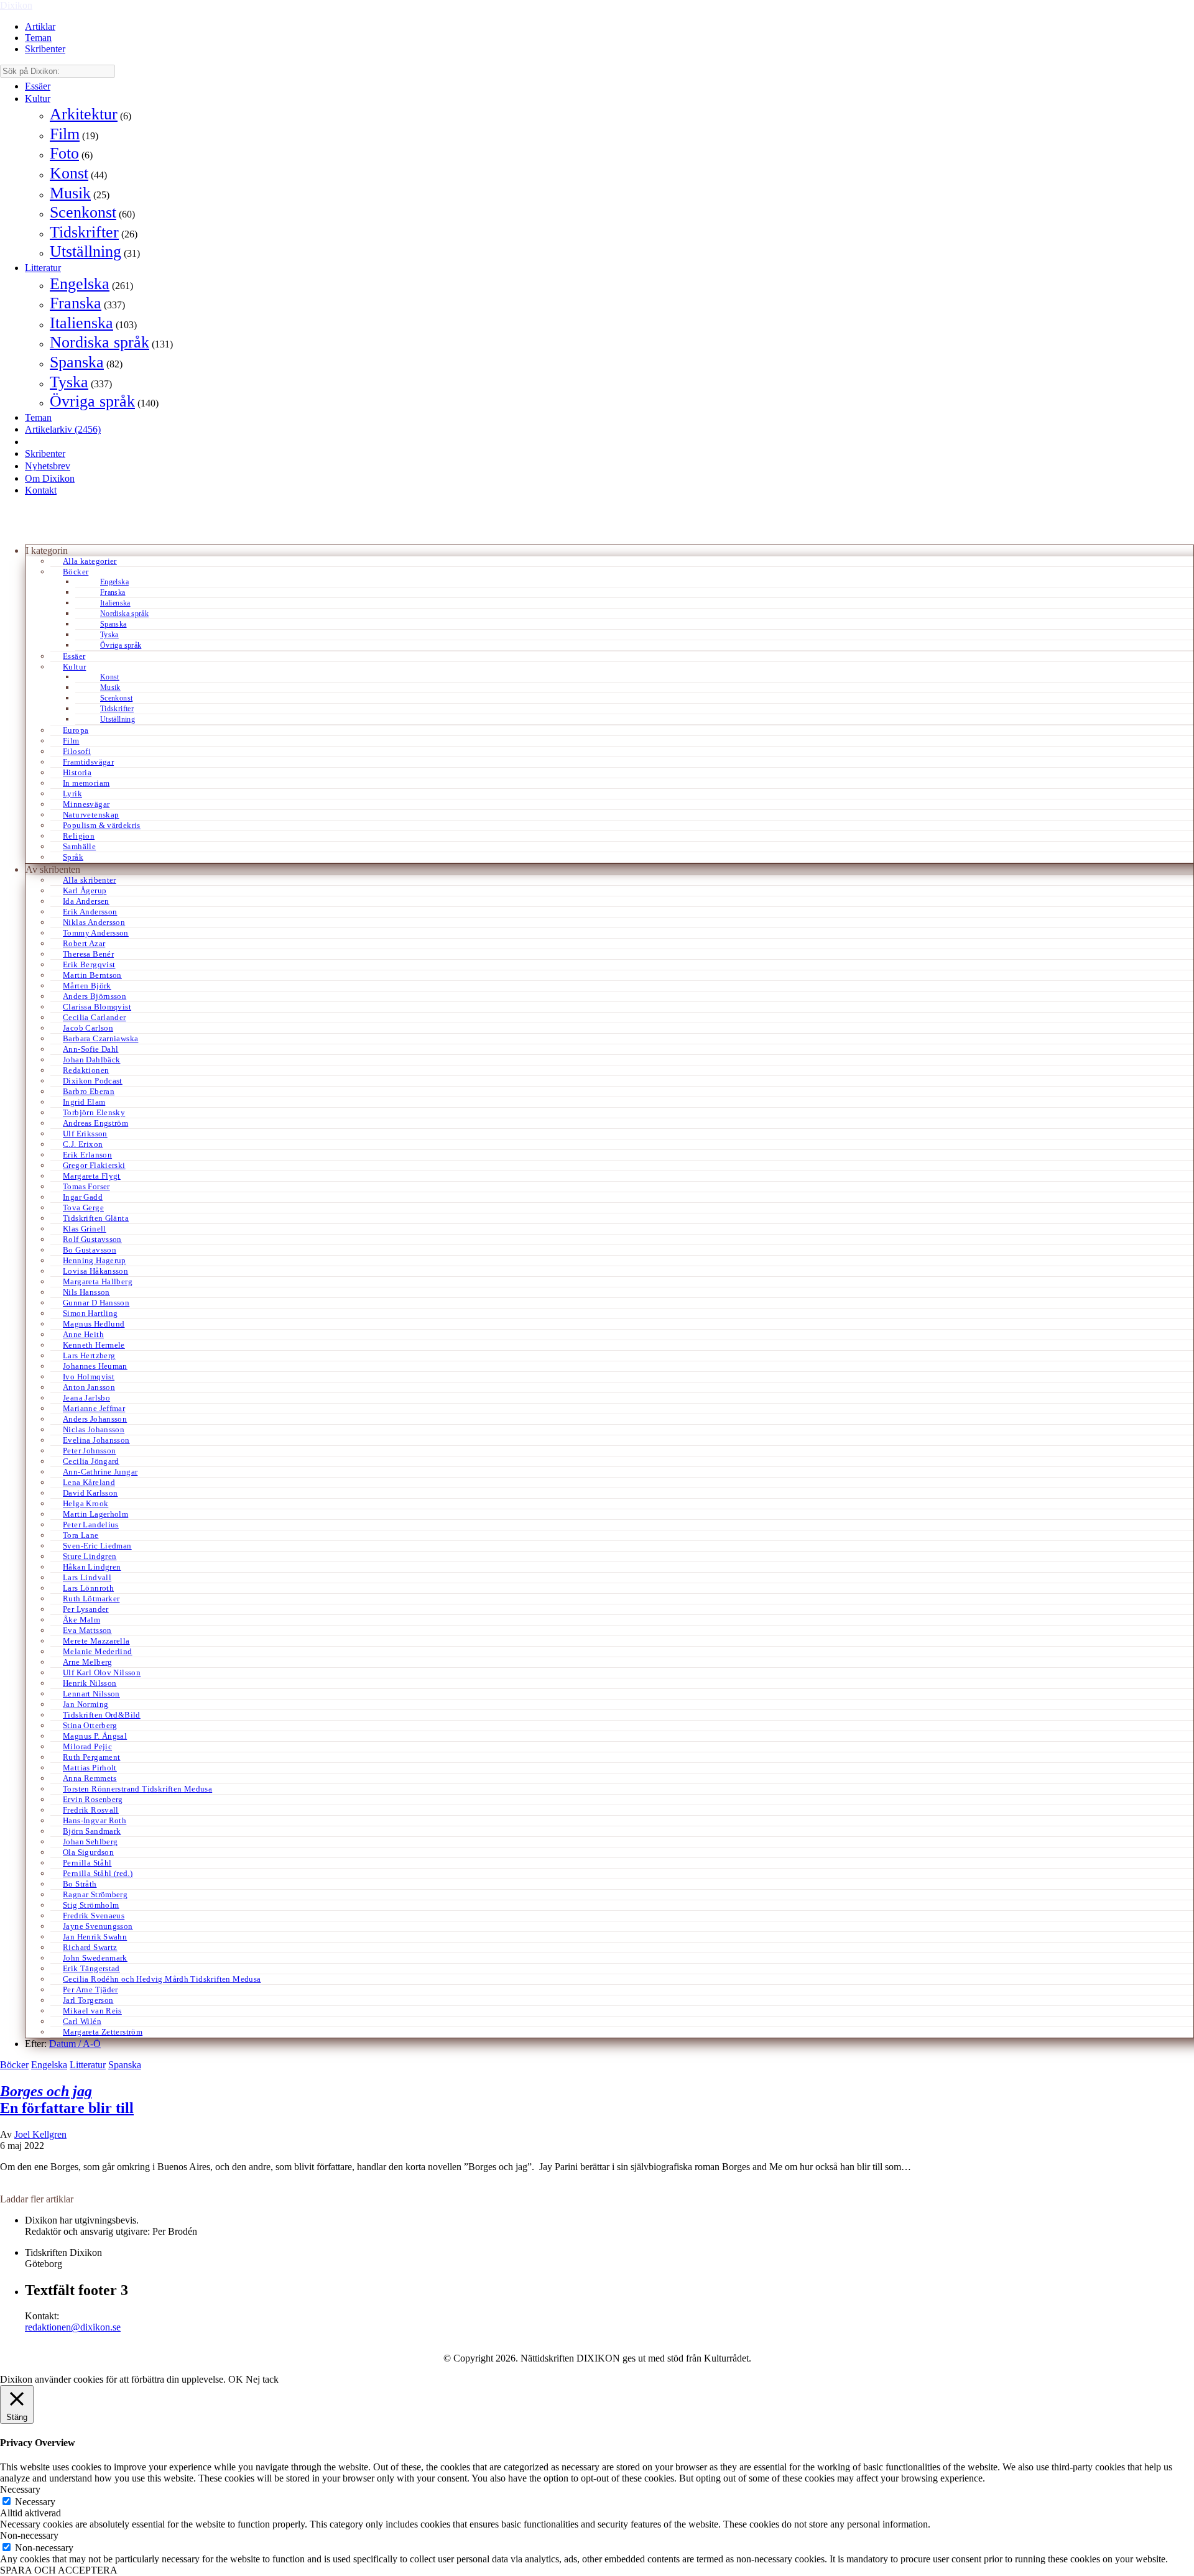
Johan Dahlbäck (91, 1060)
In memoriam (86, 783)
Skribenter (45, 49)
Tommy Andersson (96, 933)
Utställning (86, 251)
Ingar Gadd (83, 1197)
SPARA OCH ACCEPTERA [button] (59, 2570)
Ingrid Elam (84, 1102)
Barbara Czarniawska (100, 1038)
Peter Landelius (91, 1525)
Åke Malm (81, 1620)
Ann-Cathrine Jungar (100, 1472)
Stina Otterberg (90, 1725)
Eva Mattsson (87, 1630)
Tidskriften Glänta (96, 1218)
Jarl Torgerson (88, 2000)
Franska (76, 303)
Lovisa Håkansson (95, 1271)
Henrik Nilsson (90, 1683)
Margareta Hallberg (98, 1281)
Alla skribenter (90, 880)
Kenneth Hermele (94, 1345)
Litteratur (43, 268)
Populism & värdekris (102, 825)
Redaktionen (86, 1070)
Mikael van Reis (92, 2011)
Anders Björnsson (95, 996)
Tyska (69, 382)
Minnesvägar (86, 804)
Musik (70, 193)
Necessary (35, 2502)
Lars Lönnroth (88, 1588)
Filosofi (77, 751)
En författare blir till (67, 2100)
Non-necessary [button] (29, 2535)
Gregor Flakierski (94, 1165)
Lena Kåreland (89, 1482)
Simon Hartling (90, 1313)
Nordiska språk (99, 342)
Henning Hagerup (95, 1260)
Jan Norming (86, 1704)
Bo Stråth (80, 1884)
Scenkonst (83, 212)
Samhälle (79, 846)
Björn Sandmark (92, 1831)
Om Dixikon (50, 478)
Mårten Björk (87, 986)
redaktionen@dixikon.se (73, 2327)
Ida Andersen (86, 901)
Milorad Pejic (87, 1746)
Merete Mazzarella (96, 1641)
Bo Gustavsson (90, 1250)
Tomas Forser (86, 1186)
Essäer (38, 86)
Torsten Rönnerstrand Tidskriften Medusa (137, 1789)
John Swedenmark (95, 1958)
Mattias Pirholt (90, 1768)
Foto (64, 153)
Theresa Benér (88, 954)
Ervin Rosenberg (93, 1799)
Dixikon (16, 5)
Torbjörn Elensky (94, 1112)
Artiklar (40, 26)
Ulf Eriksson (85, 1134)
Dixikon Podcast (93, 1081)
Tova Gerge (83, 1207)
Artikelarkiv (63, 429)
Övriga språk (92, 401)
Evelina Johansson (96, 1440)
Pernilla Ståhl (87, 1863)
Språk (73, 857)
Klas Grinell (85, 1229)
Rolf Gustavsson (92, 1239)
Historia (77, 772)
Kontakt (41, 490)
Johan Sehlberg (90, 1842)
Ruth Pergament (91, 1757)
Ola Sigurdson (88, 1852)
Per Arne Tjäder (90, 1989)
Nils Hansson (86, 1292)
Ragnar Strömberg (95, 1894)
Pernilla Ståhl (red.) (98, 1873)
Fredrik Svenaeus (94, 1916)
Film (65, 134)
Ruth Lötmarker (91, 1598)
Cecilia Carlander (95, 1017)
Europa (76, 730)
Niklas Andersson (94, 922)
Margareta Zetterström (103, 2032)
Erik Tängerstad (91, 1968)
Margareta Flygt (92, 1176)
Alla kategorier (90, 561)
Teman (38, 38)
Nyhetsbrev (48, 466)
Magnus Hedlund (94, 1324)
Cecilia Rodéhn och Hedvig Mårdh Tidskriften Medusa (162, 1979)
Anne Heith (83, 1334)
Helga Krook (86, 1503)
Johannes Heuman (95, 1366)
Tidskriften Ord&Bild (102, 1715)
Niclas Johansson (94, 1429)
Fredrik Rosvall (91, 1810)
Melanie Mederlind (98, 1651)
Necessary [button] (20, 2489)
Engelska (80, 284)
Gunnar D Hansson (96, 1303)
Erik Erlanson (87, 1155)
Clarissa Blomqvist (97, 1007)
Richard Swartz (90, 1947)
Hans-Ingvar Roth (95, 1820)
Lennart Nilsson (91, 1694)
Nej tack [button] (262, 2379)
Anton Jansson (89, 1387)
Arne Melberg (88, 1662)
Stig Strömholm (91, 1905)
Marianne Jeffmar (94, 1408)
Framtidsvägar (88, 762)
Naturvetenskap (91, 815)
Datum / (66, 2044)
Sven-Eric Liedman (97, 1546)
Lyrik (72, 793)
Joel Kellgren (40, 2134)
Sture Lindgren (90, 1556)
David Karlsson (90, 1493)
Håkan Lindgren (92, 1567)
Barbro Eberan (89, 1091)
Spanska (77, 362)
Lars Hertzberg (89, 1355)
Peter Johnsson (89, 1451)
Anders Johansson (95, 1419)
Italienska (81, 323)
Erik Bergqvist (89, 964)
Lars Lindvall (87, 1577)
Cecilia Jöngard (91, 1461)
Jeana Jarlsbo (86, 1398)
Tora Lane (81, 1535)
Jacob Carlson (88, 1028)
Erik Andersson (90, 912)
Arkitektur (84, 114)
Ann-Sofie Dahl (90, 1049)
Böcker (76, 572)
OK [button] (236, 2379)
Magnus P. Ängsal (95, 1736)
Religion (79, 836)
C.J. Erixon (83, 1144)
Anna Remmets (90, 1778)
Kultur (38, 99)
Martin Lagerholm (95, 1514)
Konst (69, 173)
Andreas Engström (95, 1123)
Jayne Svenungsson (98, 1926)
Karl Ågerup (85, 890)
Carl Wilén (82, 2021)
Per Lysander (86, 1609)
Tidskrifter (84, 232)
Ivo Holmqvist (89, 1377)
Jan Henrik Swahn (95, 1937)
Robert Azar (84, 943)
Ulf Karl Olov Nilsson (102, 1672)
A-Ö (92, 2044)
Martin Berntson (92, 975)
